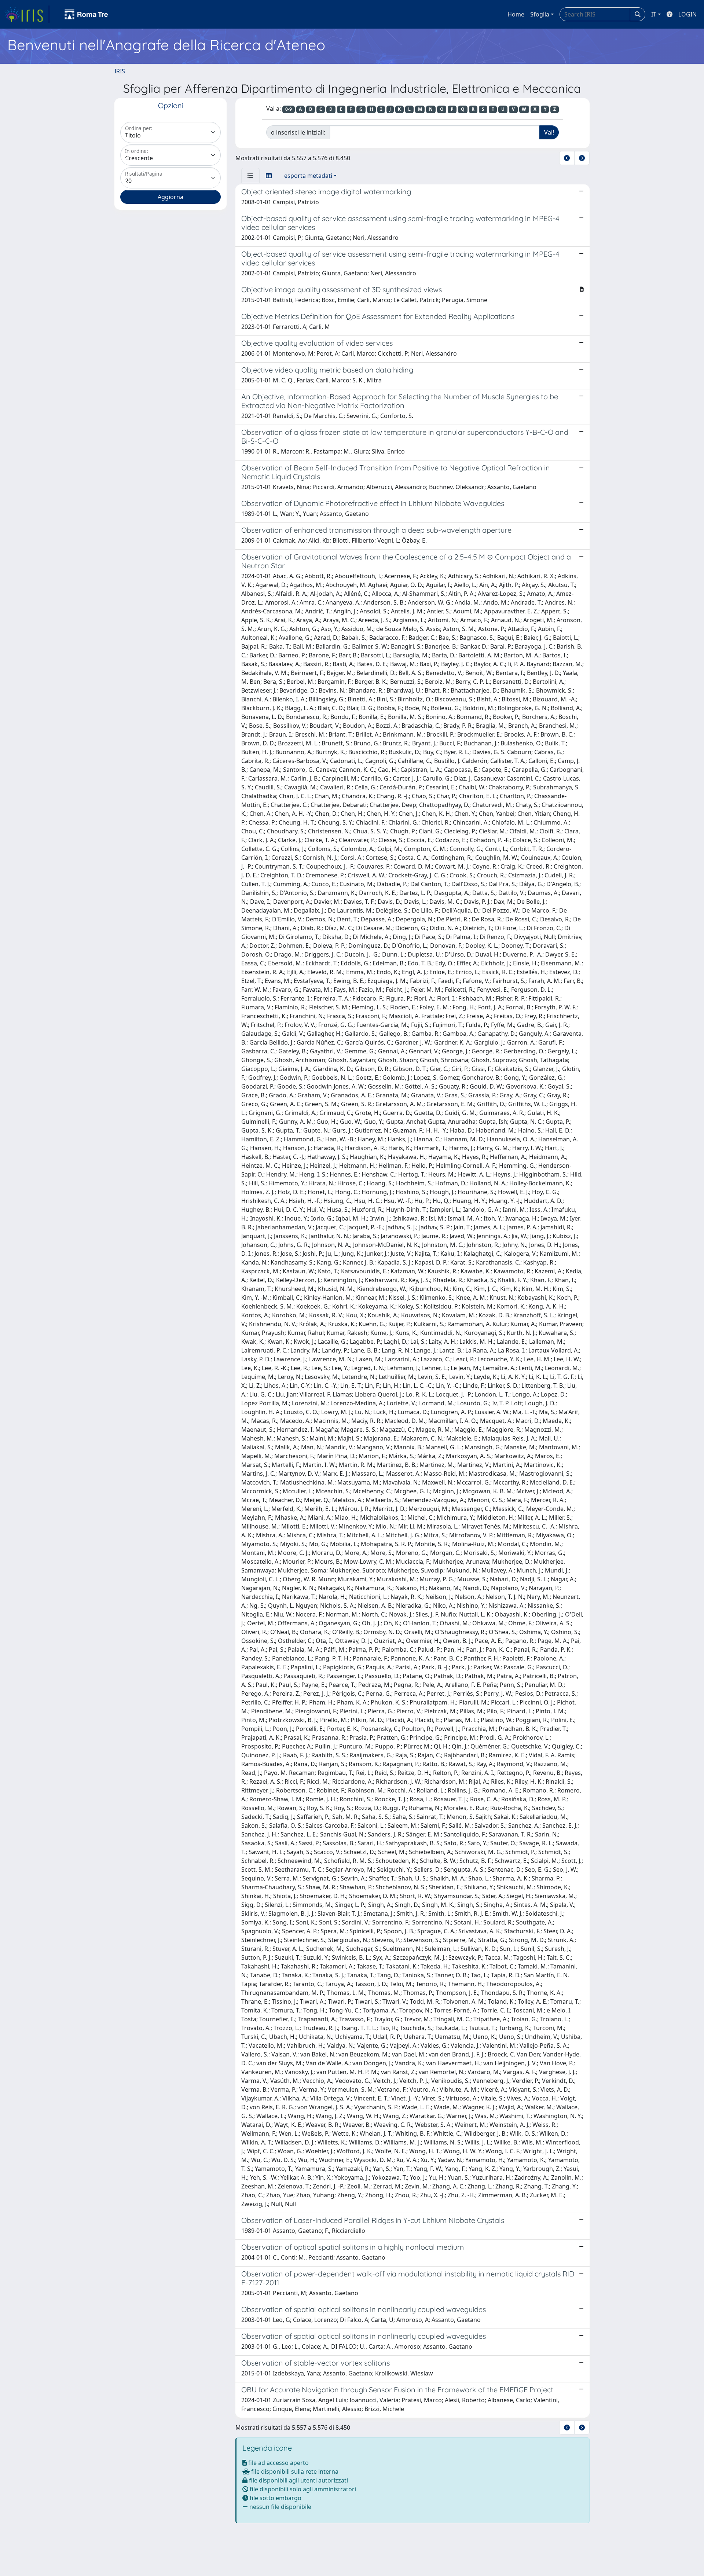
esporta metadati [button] (308, 176)
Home (516, 14)
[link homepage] (27, 14)
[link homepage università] (87, 14)
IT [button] (654, 14)
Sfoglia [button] (540, 14)
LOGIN (687, 14)
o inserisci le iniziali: (298, 132)
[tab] (250, 176)
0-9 (289, 109)
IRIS (120, 71)
